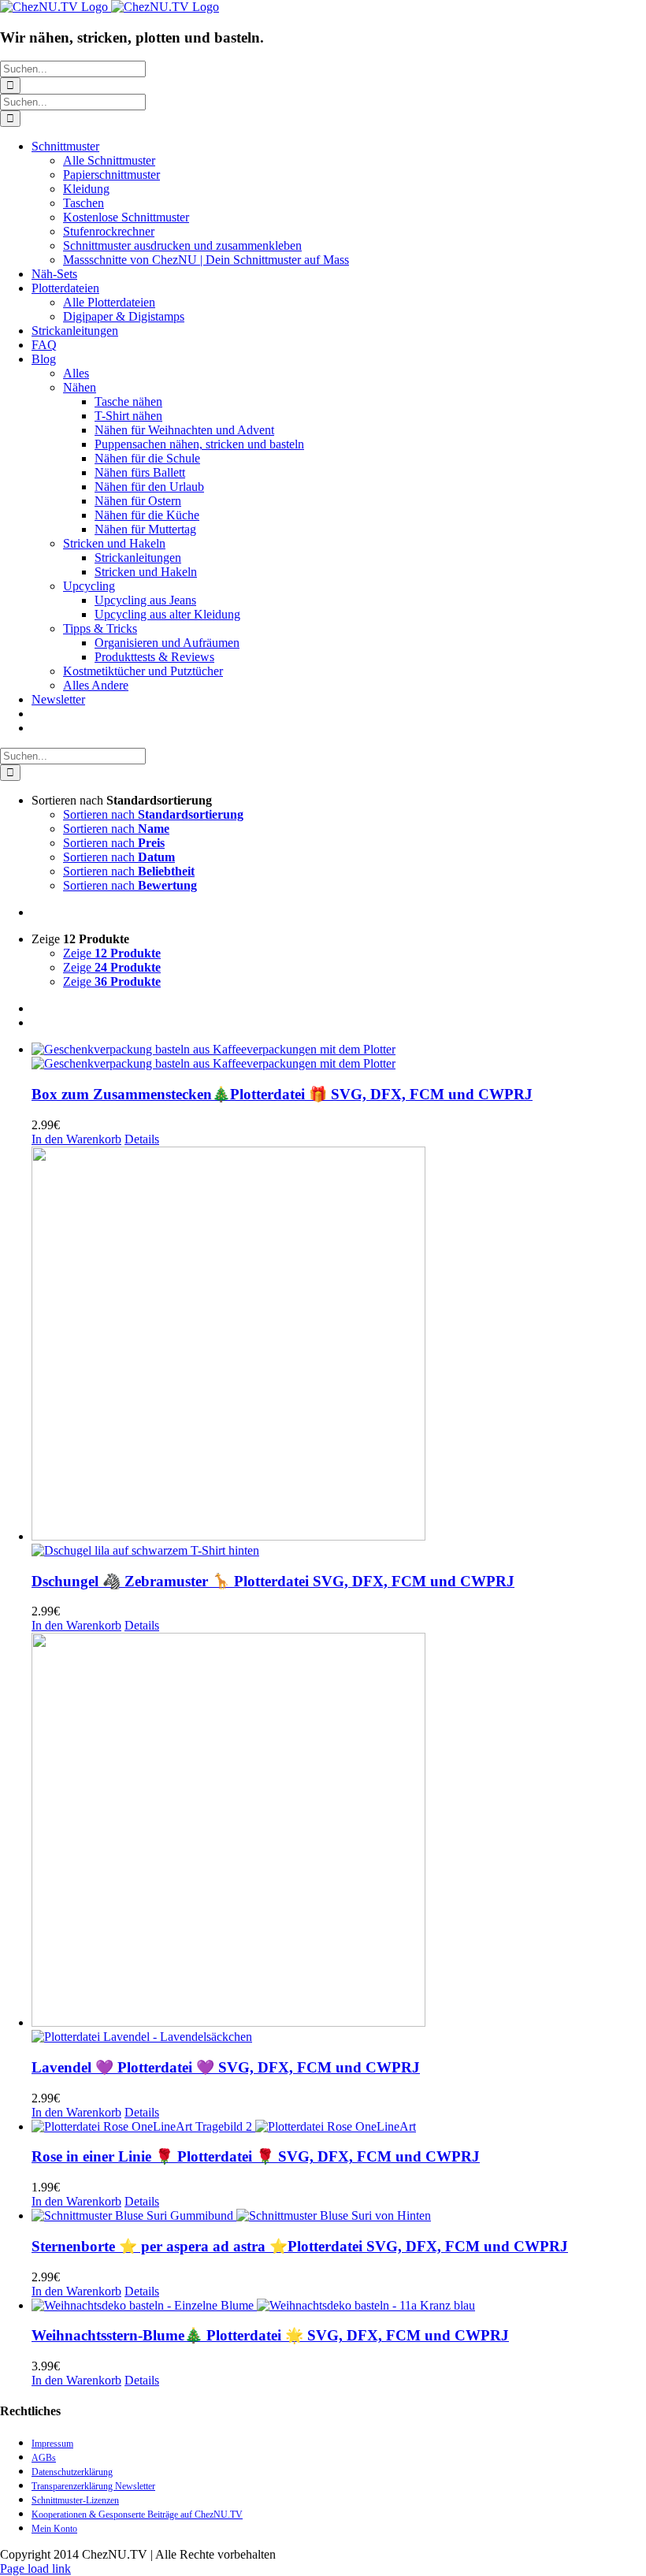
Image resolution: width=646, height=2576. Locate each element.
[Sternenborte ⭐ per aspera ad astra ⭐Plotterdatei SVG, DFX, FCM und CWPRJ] (339, 2216)
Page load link (35, 2569)
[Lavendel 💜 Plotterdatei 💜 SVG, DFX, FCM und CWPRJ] (339, 1838)
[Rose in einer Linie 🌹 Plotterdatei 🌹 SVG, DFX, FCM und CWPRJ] (339, 2127)
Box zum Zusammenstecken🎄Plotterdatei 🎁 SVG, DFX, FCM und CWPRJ (282, 1094)
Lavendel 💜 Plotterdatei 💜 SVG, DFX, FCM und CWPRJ (226, 2067)
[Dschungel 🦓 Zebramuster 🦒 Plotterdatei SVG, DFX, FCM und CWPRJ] (339, 1352)
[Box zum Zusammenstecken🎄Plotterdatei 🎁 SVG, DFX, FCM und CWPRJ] (339, 1057)
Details (142, 1139)
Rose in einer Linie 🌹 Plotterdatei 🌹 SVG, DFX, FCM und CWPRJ (256, 2156)
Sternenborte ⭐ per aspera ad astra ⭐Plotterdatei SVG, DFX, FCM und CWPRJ (300, 2246)
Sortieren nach (153, 814)
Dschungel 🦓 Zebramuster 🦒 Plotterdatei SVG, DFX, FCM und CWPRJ (273, 1581)
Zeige (112, 953)
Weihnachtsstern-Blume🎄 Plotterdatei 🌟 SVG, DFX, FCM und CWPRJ (270, 2335)
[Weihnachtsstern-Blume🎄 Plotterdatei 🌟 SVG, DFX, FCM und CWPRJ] (339, 2306)
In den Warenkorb (76, 1139)
